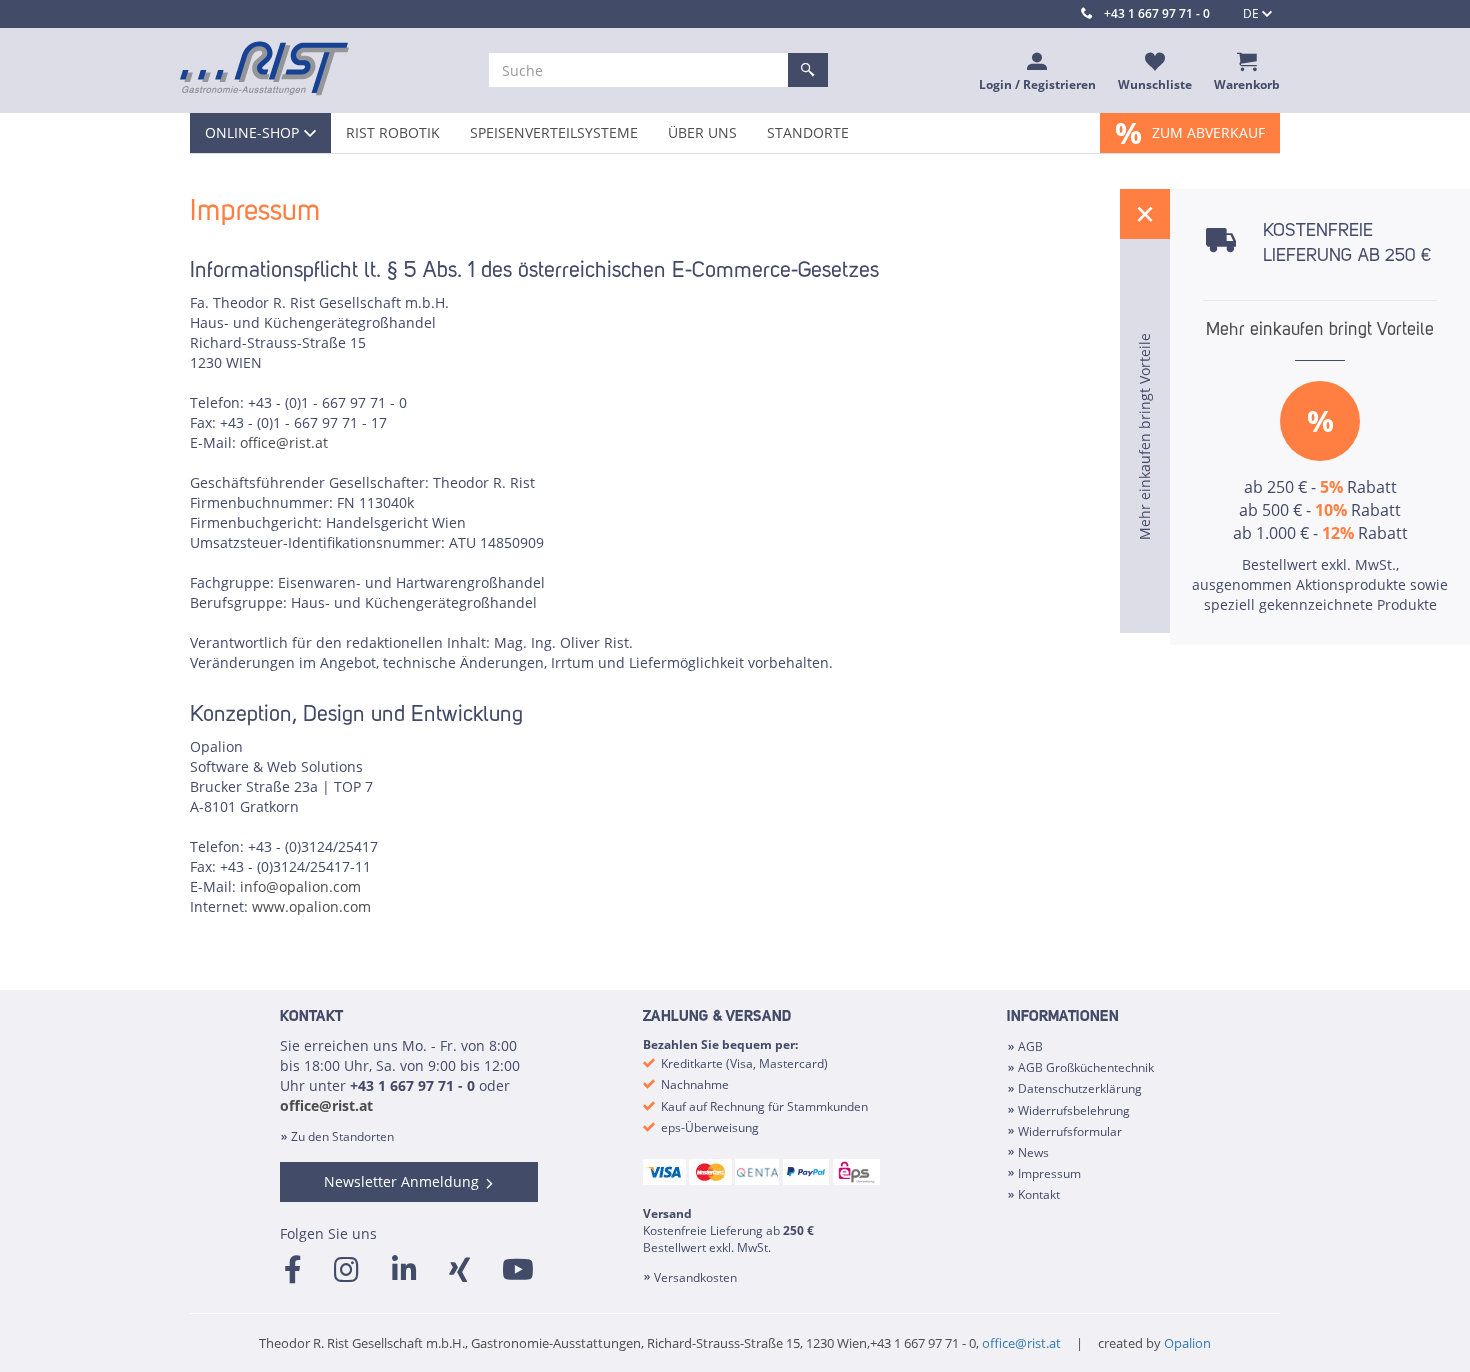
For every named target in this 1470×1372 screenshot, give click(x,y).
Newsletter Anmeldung (401, 1181)
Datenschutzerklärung (1080, 1088)
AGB (1030, 1046)
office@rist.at (284, 442)
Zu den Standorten (342, 1136)
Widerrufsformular (1070, 1131)
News (1033, 1152)
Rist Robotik (393, 132)
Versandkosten (695, 1277)
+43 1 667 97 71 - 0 (1157, 13)
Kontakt (1039, 1194)
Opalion (1187, 1343)
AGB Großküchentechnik (1086, 1067)
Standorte (808, 132)
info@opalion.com (300, 886)
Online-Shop (252, 132)
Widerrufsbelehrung (1074, 1110)
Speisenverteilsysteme (554, 132)
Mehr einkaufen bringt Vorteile (1320, 330)
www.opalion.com (311, 906)
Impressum (1049, 1173)
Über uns (702, 132)
